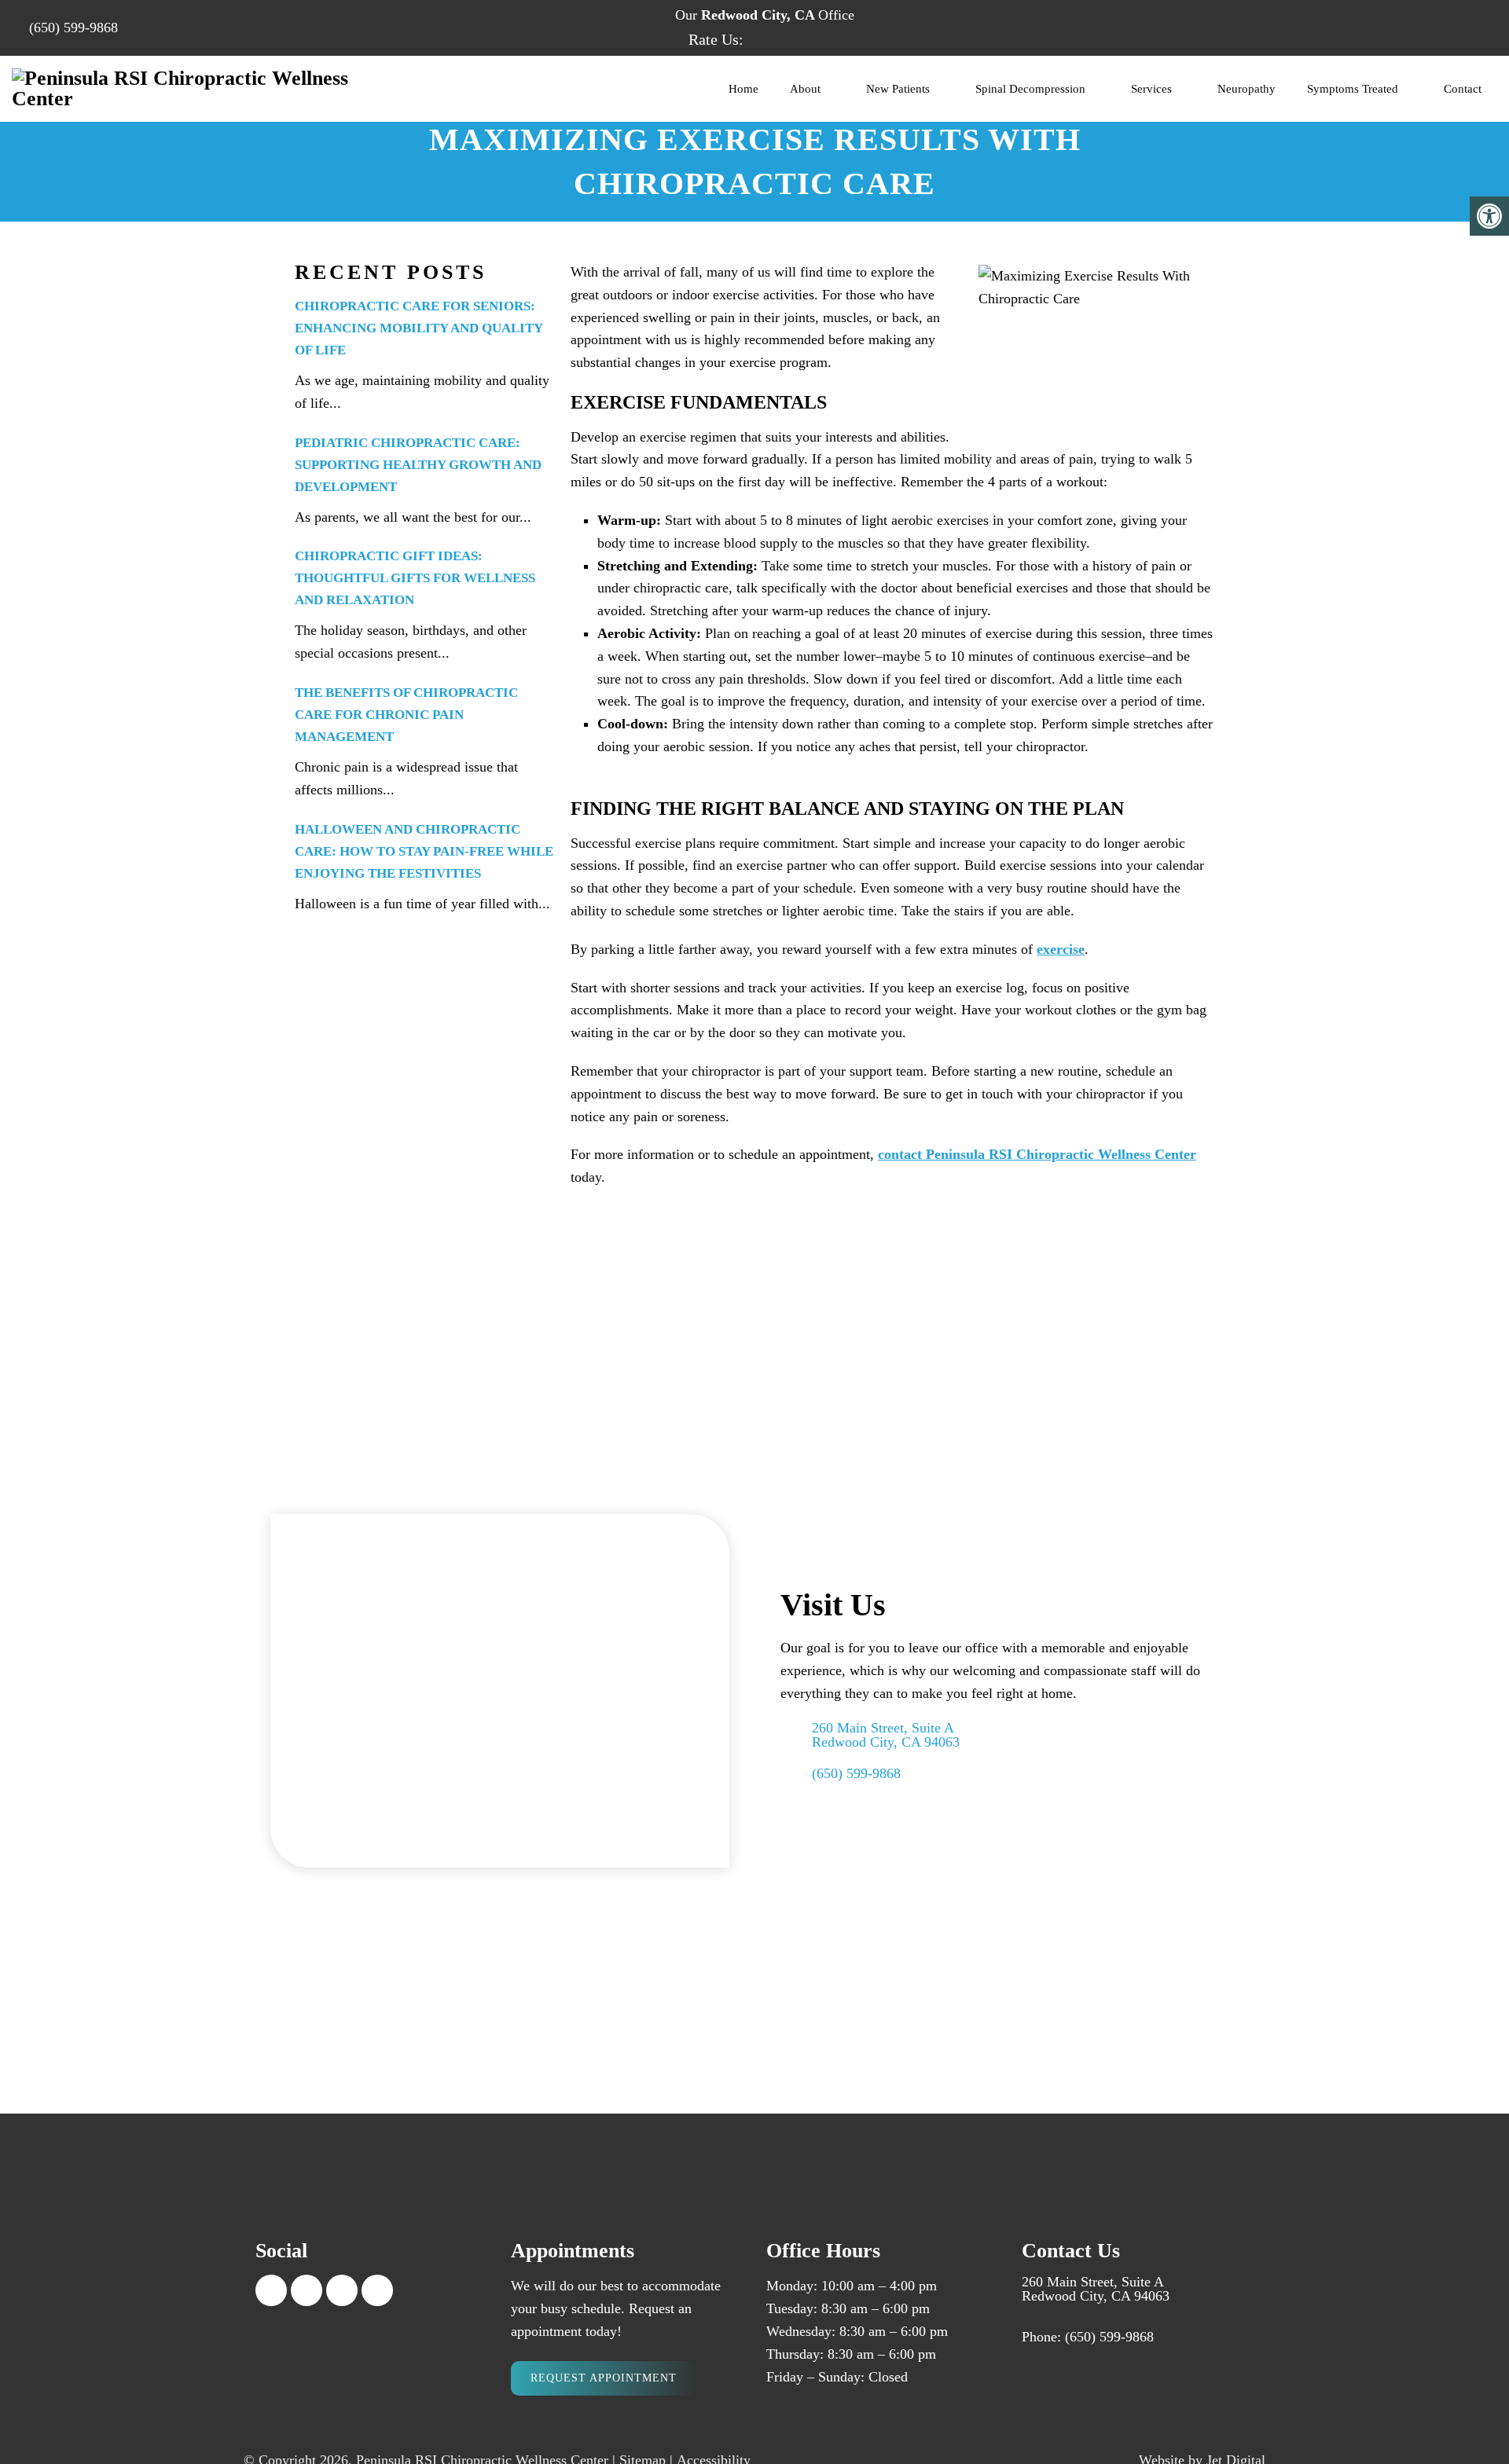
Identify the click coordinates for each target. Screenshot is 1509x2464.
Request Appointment (604, 2378)
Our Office (763, 15)
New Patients (898, 89)
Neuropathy (1246, 89)
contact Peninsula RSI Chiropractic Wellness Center (1037, 1154)
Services (1151, 89)
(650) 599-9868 (73, 27)
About (805, 89)
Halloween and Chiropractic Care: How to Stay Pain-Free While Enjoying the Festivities (424, 851)
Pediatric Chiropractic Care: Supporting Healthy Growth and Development (418, 465)
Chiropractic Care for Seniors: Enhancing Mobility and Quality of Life (419, 328)
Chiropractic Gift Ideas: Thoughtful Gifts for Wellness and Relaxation (415, 578)
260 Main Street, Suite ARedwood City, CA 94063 (886, 1735)
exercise (1061, 949)
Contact (1463, 89)
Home (743, 89)
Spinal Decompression (1030, 89)
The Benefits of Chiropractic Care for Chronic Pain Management (406, 715)
